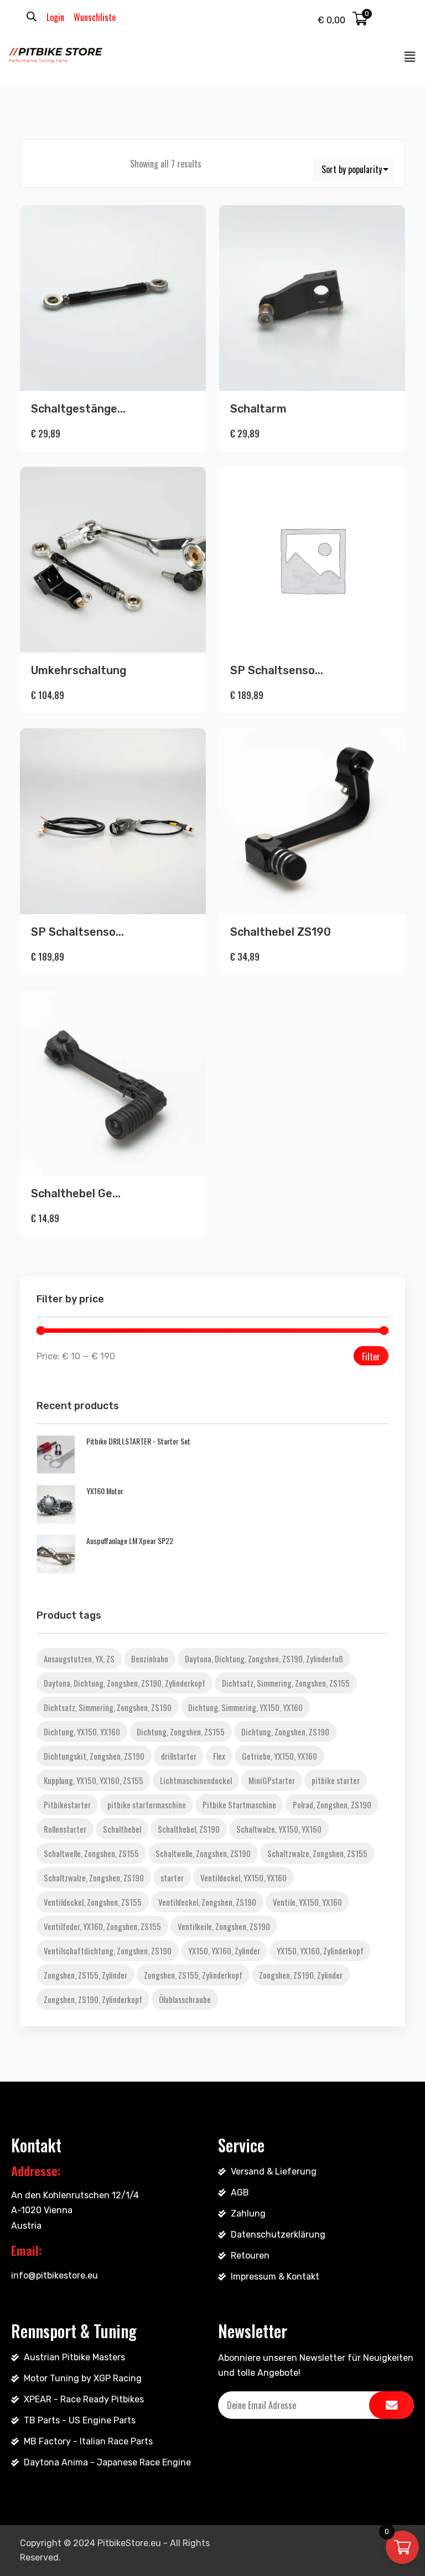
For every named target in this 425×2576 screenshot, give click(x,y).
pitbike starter (336, 1780)
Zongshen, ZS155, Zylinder (85, 1975)
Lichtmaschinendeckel (196, 1780)
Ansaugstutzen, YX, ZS (79, 1659)
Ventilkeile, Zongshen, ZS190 (224, 1926)
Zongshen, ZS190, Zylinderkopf (93, 1999)
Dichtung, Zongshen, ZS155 (181, 1732)
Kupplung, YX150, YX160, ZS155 (94, 1780)
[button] (410, 57)
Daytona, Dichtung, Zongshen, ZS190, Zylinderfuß (264, 1659)
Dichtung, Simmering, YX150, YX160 (245, 1707)
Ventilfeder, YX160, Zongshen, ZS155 (102, 1926)
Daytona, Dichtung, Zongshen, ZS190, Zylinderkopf (125, 1683)
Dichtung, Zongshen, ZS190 (285, 1732)
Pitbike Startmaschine (239, 1805)
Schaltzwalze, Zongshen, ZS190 (94, 1878)
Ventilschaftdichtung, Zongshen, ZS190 (108, 1951)
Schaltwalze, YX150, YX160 (279, 1829)
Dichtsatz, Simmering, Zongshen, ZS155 (286, 1683)
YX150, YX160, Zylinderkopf (320, 1951)
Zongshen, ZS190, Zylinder (301, 1975)
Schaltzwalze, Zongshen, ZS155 (317, 1853)
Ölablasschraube (185, 1999)
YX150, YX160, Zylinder (224, 1951)
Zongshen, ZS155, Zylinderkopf (193, 1975)
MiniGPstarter (272, 1780)
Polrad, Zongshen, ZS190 (332, 1805)
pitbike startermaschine (147, 1805)
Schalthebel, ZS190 (189, 1829)
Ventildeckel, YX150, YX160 (243, 1878)
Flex (219, 1756)
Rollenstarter (65, 1829)
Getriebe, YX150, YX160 (279, 1756)
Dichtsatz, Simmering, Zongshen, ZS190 (108, 1707)
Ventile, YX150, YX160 (307, 1902)
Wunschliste (95, 17)
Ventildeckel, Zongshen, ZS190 (207, 1902)
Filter (371, 1357)
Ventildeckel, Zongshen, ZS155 (93, 1902)
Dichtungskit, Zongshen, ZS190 (94, 1756)
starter (172, 1878)
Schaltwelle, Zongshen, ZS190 (203, 1853)
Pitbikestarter (67, 1805)
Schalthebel (122, 1829)
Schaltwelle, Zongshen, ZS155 (91, 1853)
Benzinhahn (150, 1659)
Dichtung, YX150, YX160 (82, 1732)
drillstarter (179, 1756)
